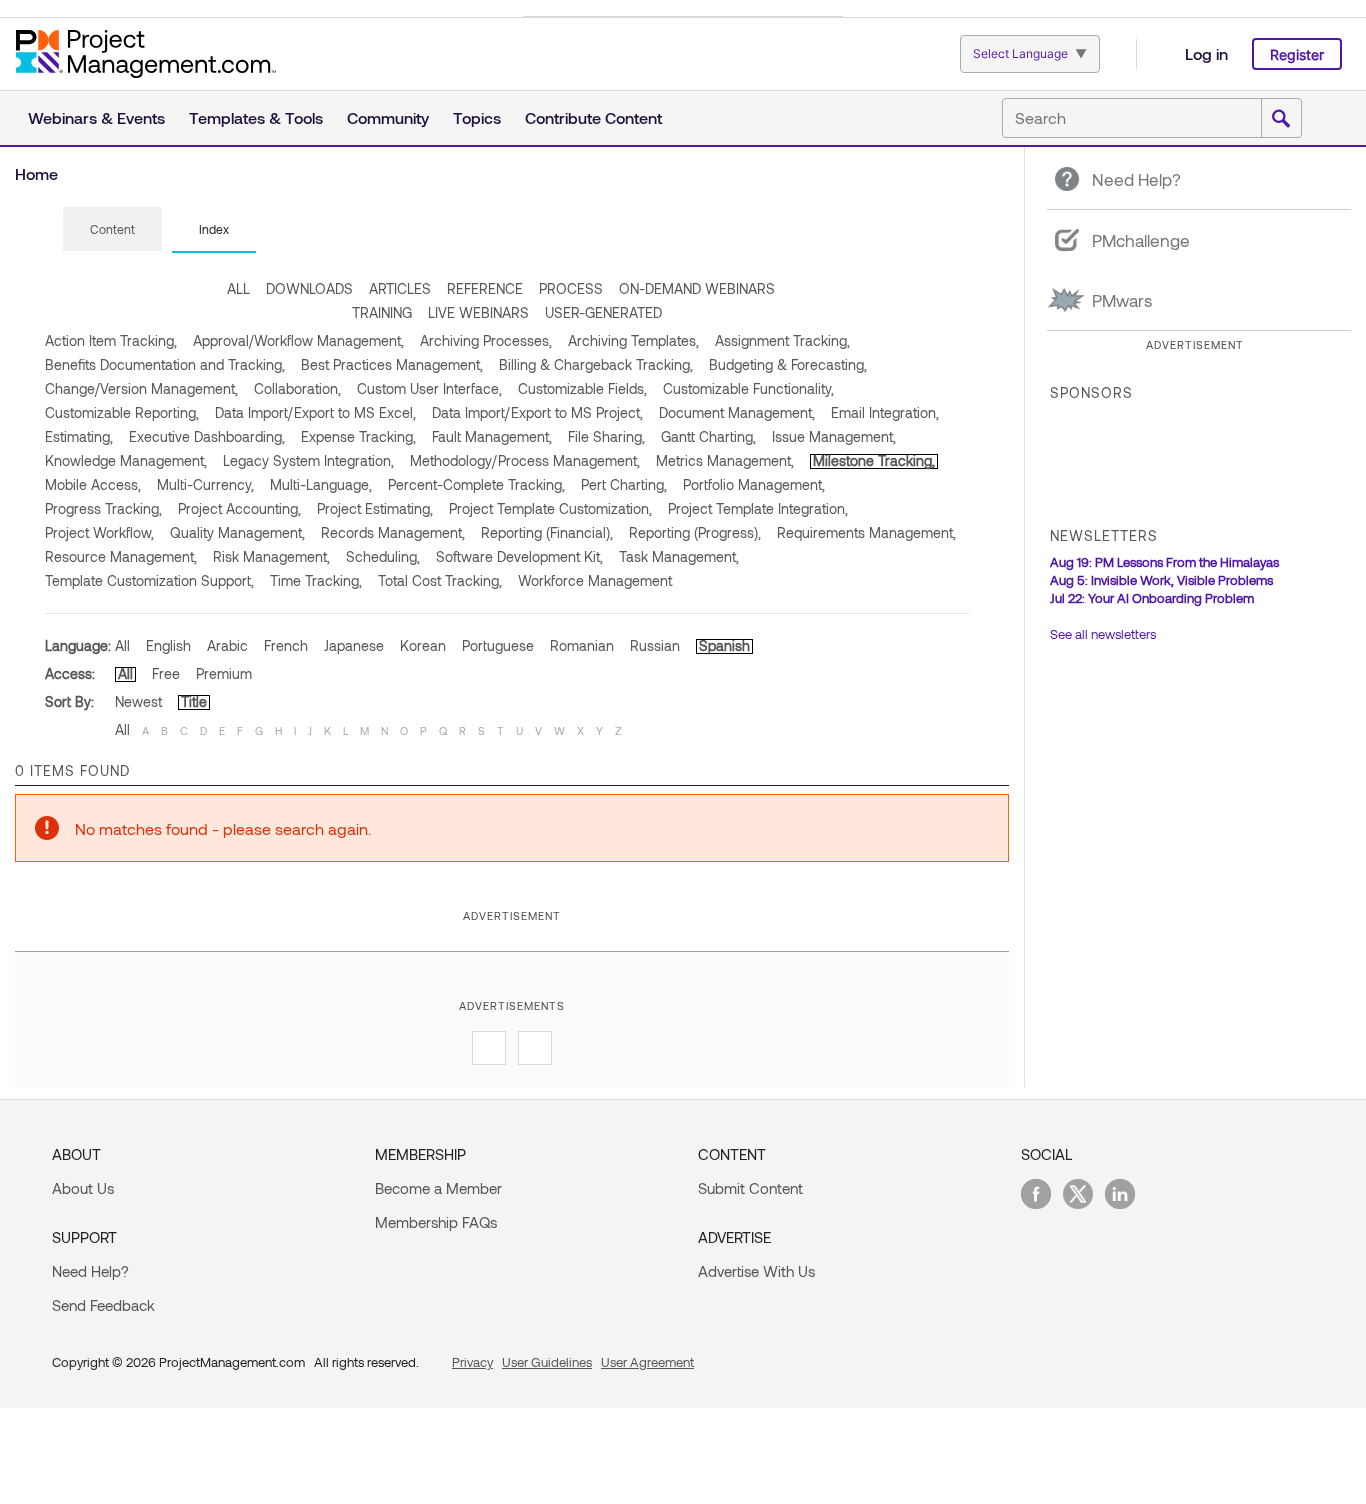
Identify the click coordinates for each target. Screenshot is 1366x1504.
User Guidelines (547, 1362)
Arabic (227, 645)
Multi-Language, (321, 484)
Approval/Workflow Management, (298, 340)
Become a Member (438, 1188)
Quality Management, (237, 532)
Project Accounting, (239, 508)
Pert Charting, (624, 484)
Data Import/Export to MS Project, (537, 412)
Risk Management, (271, 556)
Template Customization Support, (149, 580)
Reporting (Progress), (695, 532)
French (286, 645)
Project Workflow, (99, 532)
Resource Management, (121, 556)
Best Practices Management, (392, 364)
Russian (655, 645)
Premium (224, 673)
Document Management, (737, 412)
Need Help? (90, 1271)
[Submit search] (1281, 119)
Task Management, (679, 556)
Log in (1206, 53)
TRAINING (382, 312)
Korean (423, 645)
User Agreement (647, 1362)
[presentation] (112, 229)
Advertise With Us (756, 1271)
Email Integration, (885, 412)
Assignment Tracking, (782, 340)
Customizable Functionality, (748, 388)
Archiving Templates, (633, 340)
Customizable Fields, (582, 388)
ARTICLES (400, 288)
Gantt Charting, (708, 436)
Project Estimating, (375, 508)
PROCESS (571, 288)
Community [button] (388, 117)
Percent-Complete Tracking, (476, 484)
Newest (138, 701)
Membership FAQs (436, 1222)
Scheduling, (383, 556)
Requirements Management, (866, 532)
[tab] (112, 230)
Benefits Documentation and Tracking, (165, 364)
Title (194, 701)
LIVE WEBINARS (478, 312)
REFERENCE (485, 288)
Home (36, 173)
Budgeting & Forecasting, (788, 364)
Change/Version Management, (141, 388)
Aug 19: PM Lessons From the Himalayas (1164, 562)
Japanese (354, 645)
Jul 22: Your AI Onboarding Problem (1152, 598)
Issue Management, (834, 436)
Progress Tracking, (103, 508)
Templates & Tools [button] (256, 117)
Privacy (472, 1362)
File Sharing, (606, 436)
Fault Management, (492, 436)
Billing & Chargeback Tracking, (596, 364)
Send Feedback (103, 1305)
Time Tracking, (316, 580)
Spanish (724, 645)
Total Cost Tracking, (440, 580)
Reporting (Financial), (547, 532)
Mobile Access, (93, 484)
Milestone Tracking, (874, 460)
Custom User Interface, (429, 388)
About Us (83, 1188)
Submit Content (750, 1188)
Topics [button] (477, 117)
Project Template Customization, (550, 508)
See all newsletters (1103, 634)
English (168, 645)
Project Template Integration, (758, 508)
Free (166, 673)
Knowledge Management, (126, 460)
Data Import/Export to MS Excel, (315, 412)
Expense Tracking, (358, 436)
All (122, 645)
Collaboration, (297, 388)
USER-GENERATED (603, 312)
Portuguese (498, 645)
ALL (238, 288)
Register (1297, 54)
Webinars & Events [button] (96, 117)
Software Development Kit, (519, 556)
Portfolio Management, (754, 484)
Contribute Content (593, 117)
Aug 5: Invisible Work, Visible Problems (1161, 580)
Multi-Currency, (205, 484)
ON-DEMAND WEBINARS (697, 288)
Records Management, (393, 532)
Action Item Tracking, (111, 340)
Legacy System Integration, (308, 460)
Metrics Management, (725, 460)
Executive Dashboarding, (207, 436)
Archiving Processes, (486, 340)
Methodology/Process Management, (525, 460)
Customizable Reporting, (122, 412)
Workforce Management (595, 580)
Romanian (582, 645)
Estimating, (79, 436)
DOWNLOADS (309, 288)
